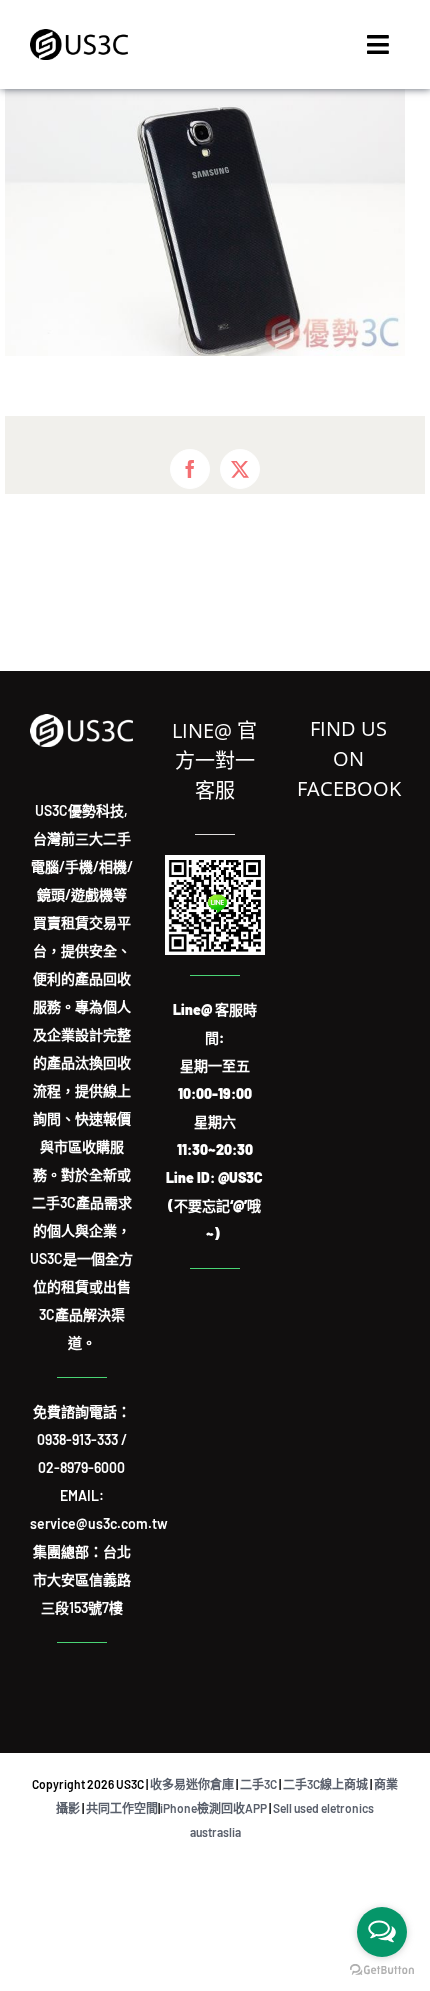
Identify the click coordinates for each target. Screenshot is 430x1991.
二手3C (258, 1784)
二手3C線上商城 (325, 1784)
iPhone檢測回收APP (213, 1808)
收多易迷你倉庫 (192, 1784)
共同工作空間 (122, 1808)
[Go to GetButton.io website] (382, 1970)
